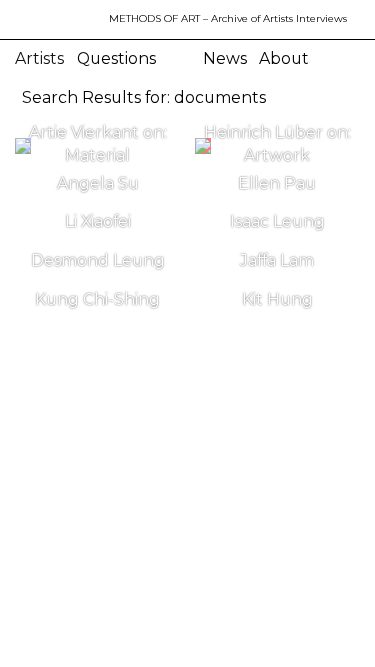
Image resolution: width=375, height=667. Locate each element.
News (225, 58)
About (284, 58)
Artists (39, 58)
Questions (116, 58)
